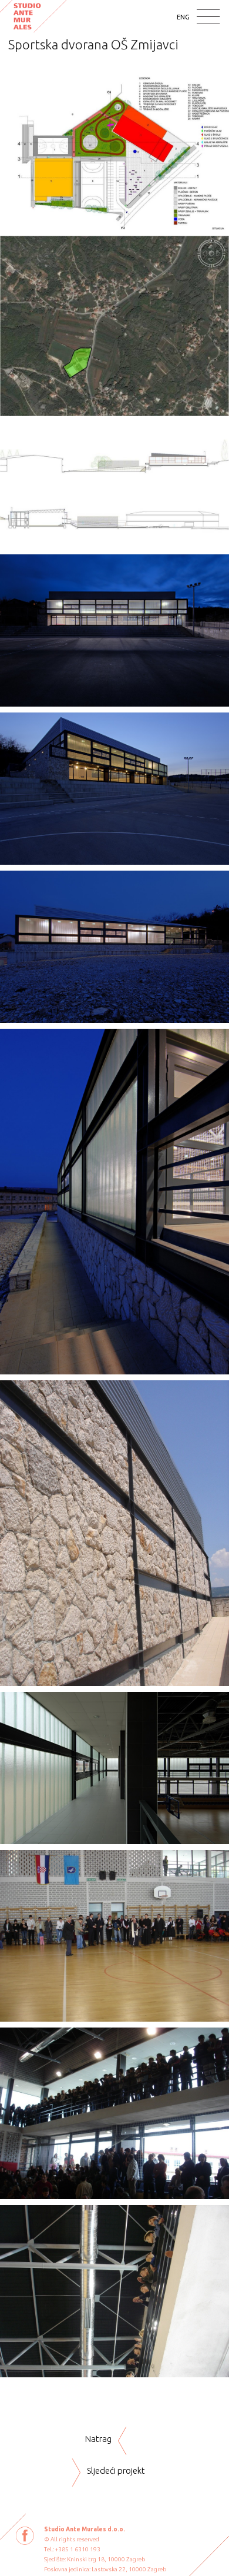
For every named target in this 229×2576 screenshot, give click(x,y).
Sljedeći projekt (116, 2470)
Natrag (98, 2439)
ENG (183, 17)
